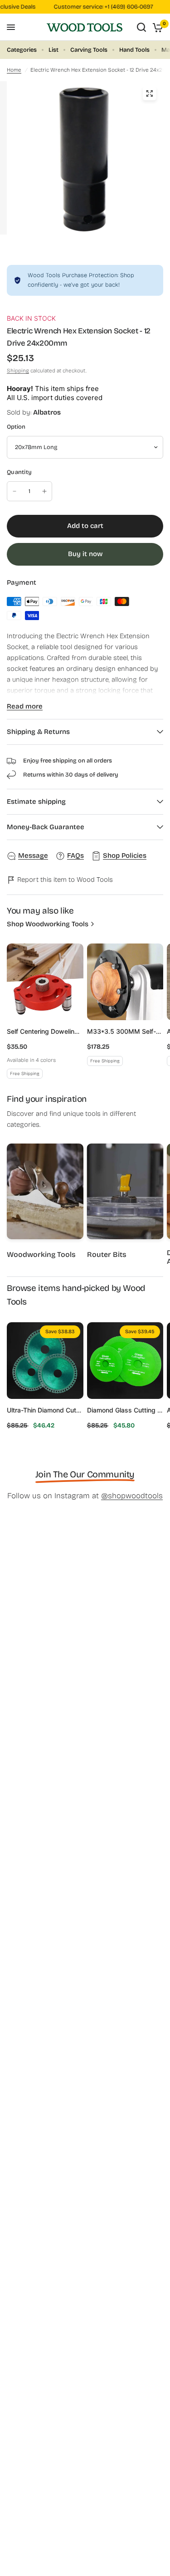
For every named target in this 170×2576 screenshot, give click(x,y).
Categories (22, 50)
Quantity (19, 472)
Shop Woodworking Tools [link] (48, 924)
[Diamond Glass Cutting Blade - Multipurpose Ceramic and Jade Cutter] (125, 1361)
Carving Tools (89, 50)
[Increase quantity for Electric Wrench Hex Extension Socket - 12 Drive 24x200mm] (44, 491)
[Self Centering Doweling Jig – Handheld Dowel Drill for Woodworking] (45, 982)
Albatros (47, 412)
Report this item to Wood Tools (64, 880)
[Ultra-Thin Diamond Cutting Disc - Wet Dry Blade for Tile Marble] (45, 1361)
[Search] (141, 27)
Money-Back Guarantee (46, 827)
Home (14, 70)
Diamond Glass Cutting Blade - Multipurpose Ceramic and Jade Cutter (125, 1410)
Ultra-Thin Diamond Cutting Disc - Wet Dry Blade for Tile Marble (45, 1410)
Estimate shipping (36, 802)
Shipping (18, 371)
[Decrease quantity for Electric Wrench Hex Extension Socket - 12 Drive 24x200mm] (15, 491)
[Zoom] (149, 93)
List (53, 50)
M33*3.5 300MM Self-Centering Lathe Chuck (125, 1031)
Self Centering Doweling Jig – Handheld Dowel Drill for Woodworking (45, 1031)
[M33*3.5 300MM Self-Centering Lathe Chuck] (125, 982)
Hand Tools (134, 50)
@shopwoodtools (132, 1496)
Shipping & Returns (38, 732)
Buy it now (85, 554)
